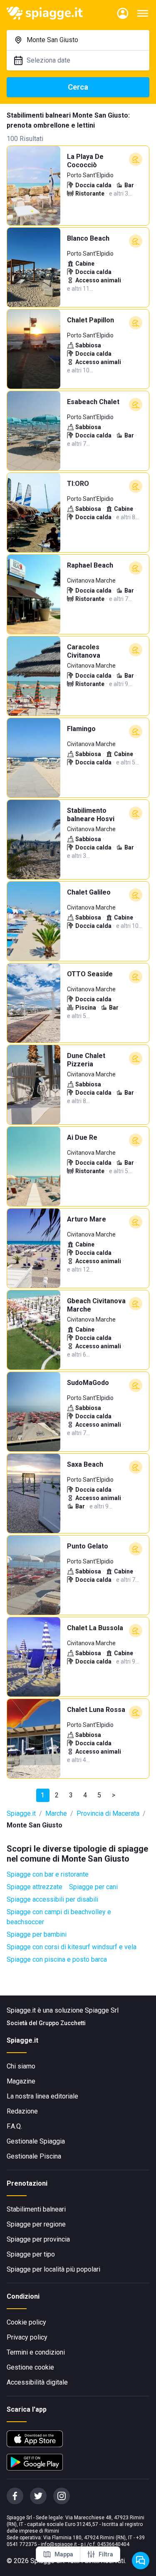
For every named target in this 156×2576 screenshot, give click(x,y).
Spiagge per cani (93, 1887)
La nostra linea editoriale (42, 2096)
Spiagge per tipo (31, 2254)
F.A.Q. (14, 2126)
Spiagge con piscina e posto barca (57, 1959)
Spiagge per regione (36, 2224)
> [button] (114, 1795)
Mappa (64, 2554)
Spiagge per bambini (37, 1934)
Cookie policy (26, 2322)
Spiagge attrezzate (35, 1887)
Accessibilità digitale (37, 2382)
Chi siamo (21, 2066)
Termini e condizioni (36, 2352)
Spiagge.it (21, 1813)
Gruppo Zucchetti (62, 2023)
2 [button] (57, 1795)
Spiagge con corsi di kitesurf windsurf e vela (72, 1947)
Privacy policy (27, 2337)
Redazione (22, 2111)
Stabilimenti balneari (36, 2209)
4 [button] (85, 1795)
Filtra (106, 2554)
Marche (56, 1813)
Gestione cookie (30, 2367)
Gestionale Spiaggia (36, 2141)
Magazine (21, 2081)
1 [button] (43, 1795)
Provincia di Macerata (108, 1813)
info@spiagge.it (59, 2544)
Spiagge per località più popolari (53, 2269)
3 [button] (71, 1795)
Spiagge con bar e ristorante (48, 1874)
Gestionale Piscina (34, 2156)
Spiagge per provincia (38, 2239)
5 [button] (99, 1795)
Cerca (78, 87)
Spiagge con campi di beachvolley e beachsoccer (59, 1917)
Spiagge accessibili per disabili (52, 1899)
